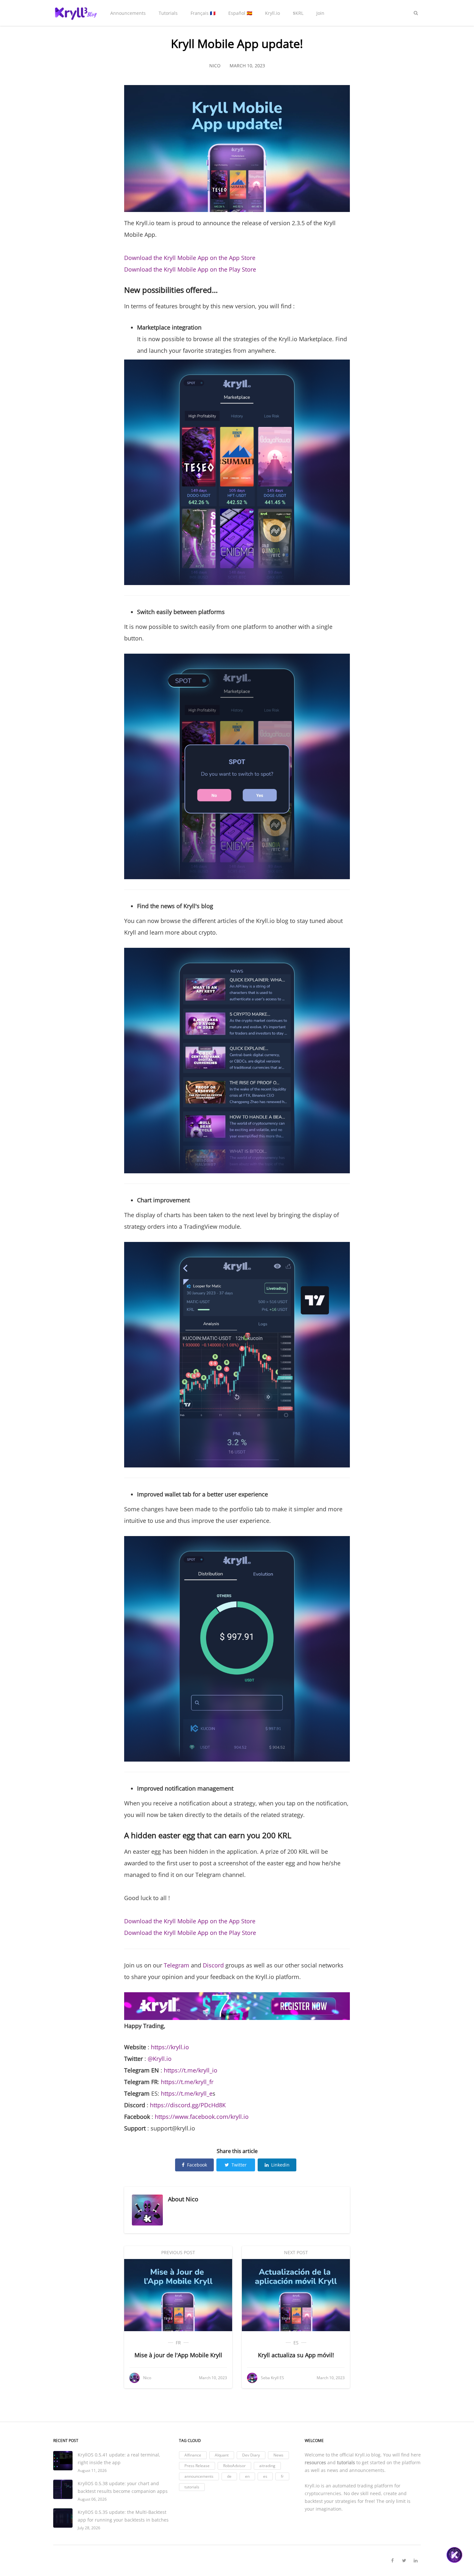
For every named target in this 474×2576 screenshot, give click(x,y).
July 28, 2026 (89, 2528)
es (296, 2343)
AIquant (222, 2455)
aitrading (267, 2466)
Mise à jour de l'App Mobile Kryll (178, 2355)
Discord (213, 1965)
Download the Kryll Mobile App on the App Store (190, 258)
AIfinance (193, 2455)
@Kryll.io (160, 2059)
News (278, 2455)
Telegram (177, 1965)
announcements (199, 2476)
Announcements (128, 13)
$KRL (298, 13)
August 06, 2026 (92, 2499)
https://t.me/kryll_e (187, 2093)
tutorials (192, 2487)
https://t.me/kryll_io (191, 2070)
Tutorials (168, 13)
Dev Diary (251, 2455)
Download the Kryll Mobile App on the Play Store (190, 269)
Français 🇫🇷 (203, 13)
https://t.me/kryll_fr (187, 2082)
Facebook (197, 2165)
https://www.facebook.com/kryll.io (202, 2117)
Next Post (296, 2252)
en (247, 2476)
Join (320, 13)
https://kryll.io (170, 2047)
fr (178, 2343)
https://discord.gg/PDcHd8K (188, 2105)
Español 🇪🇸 (240, 13)
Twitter (239, 2165)
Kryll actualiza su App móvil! (296, 2355)
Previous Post (178, 2252)
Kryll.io (272, 13)
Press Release (197, 2466)
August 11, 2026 (92, 2470)
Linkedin (280, 2165)
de (229, 2476)
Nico (192, 2199)
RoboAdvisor (234, 2466)
